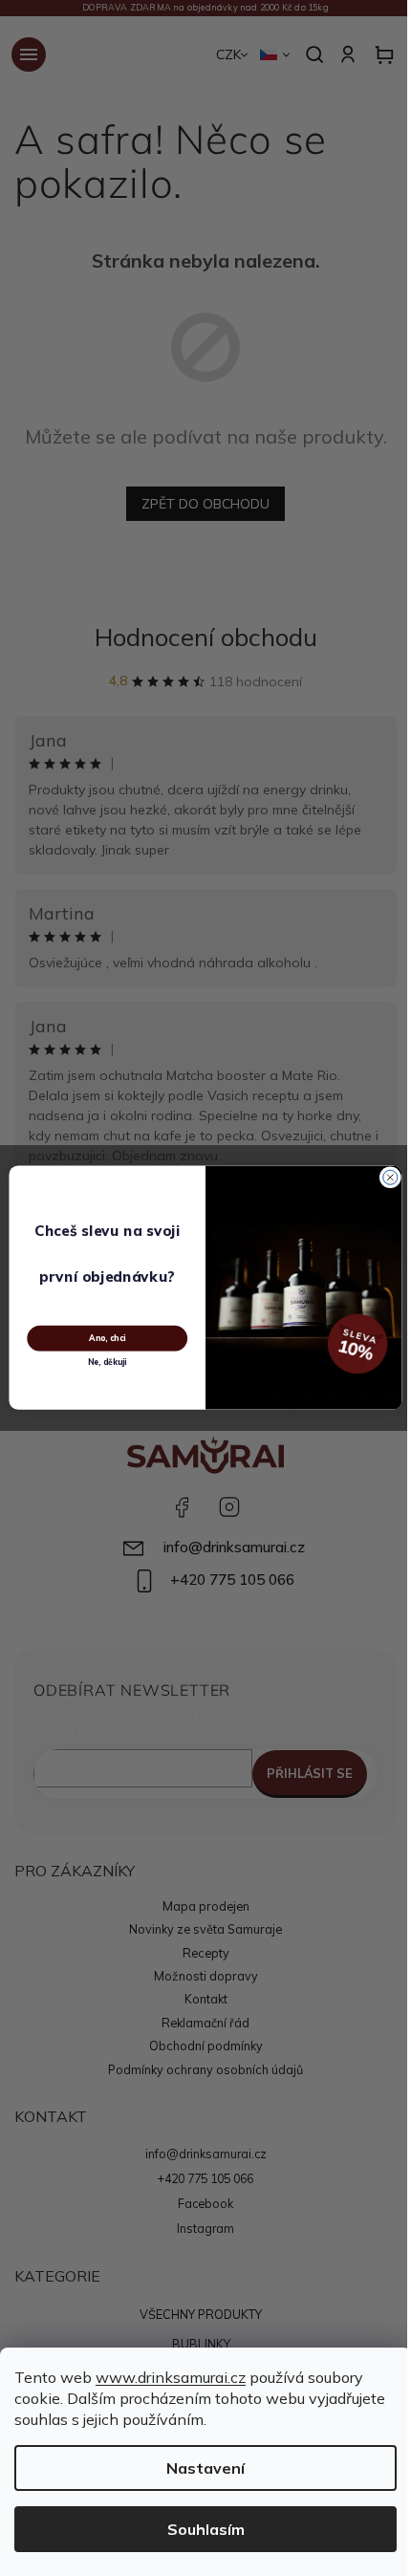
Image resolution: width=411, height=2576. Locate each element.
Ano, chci (107, 1339)
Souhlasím (206, 2529)
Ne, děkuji (108, 1363)
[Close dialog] (390, 1178)
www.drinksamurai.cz (171, 2377)
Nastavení (205, 2468)
